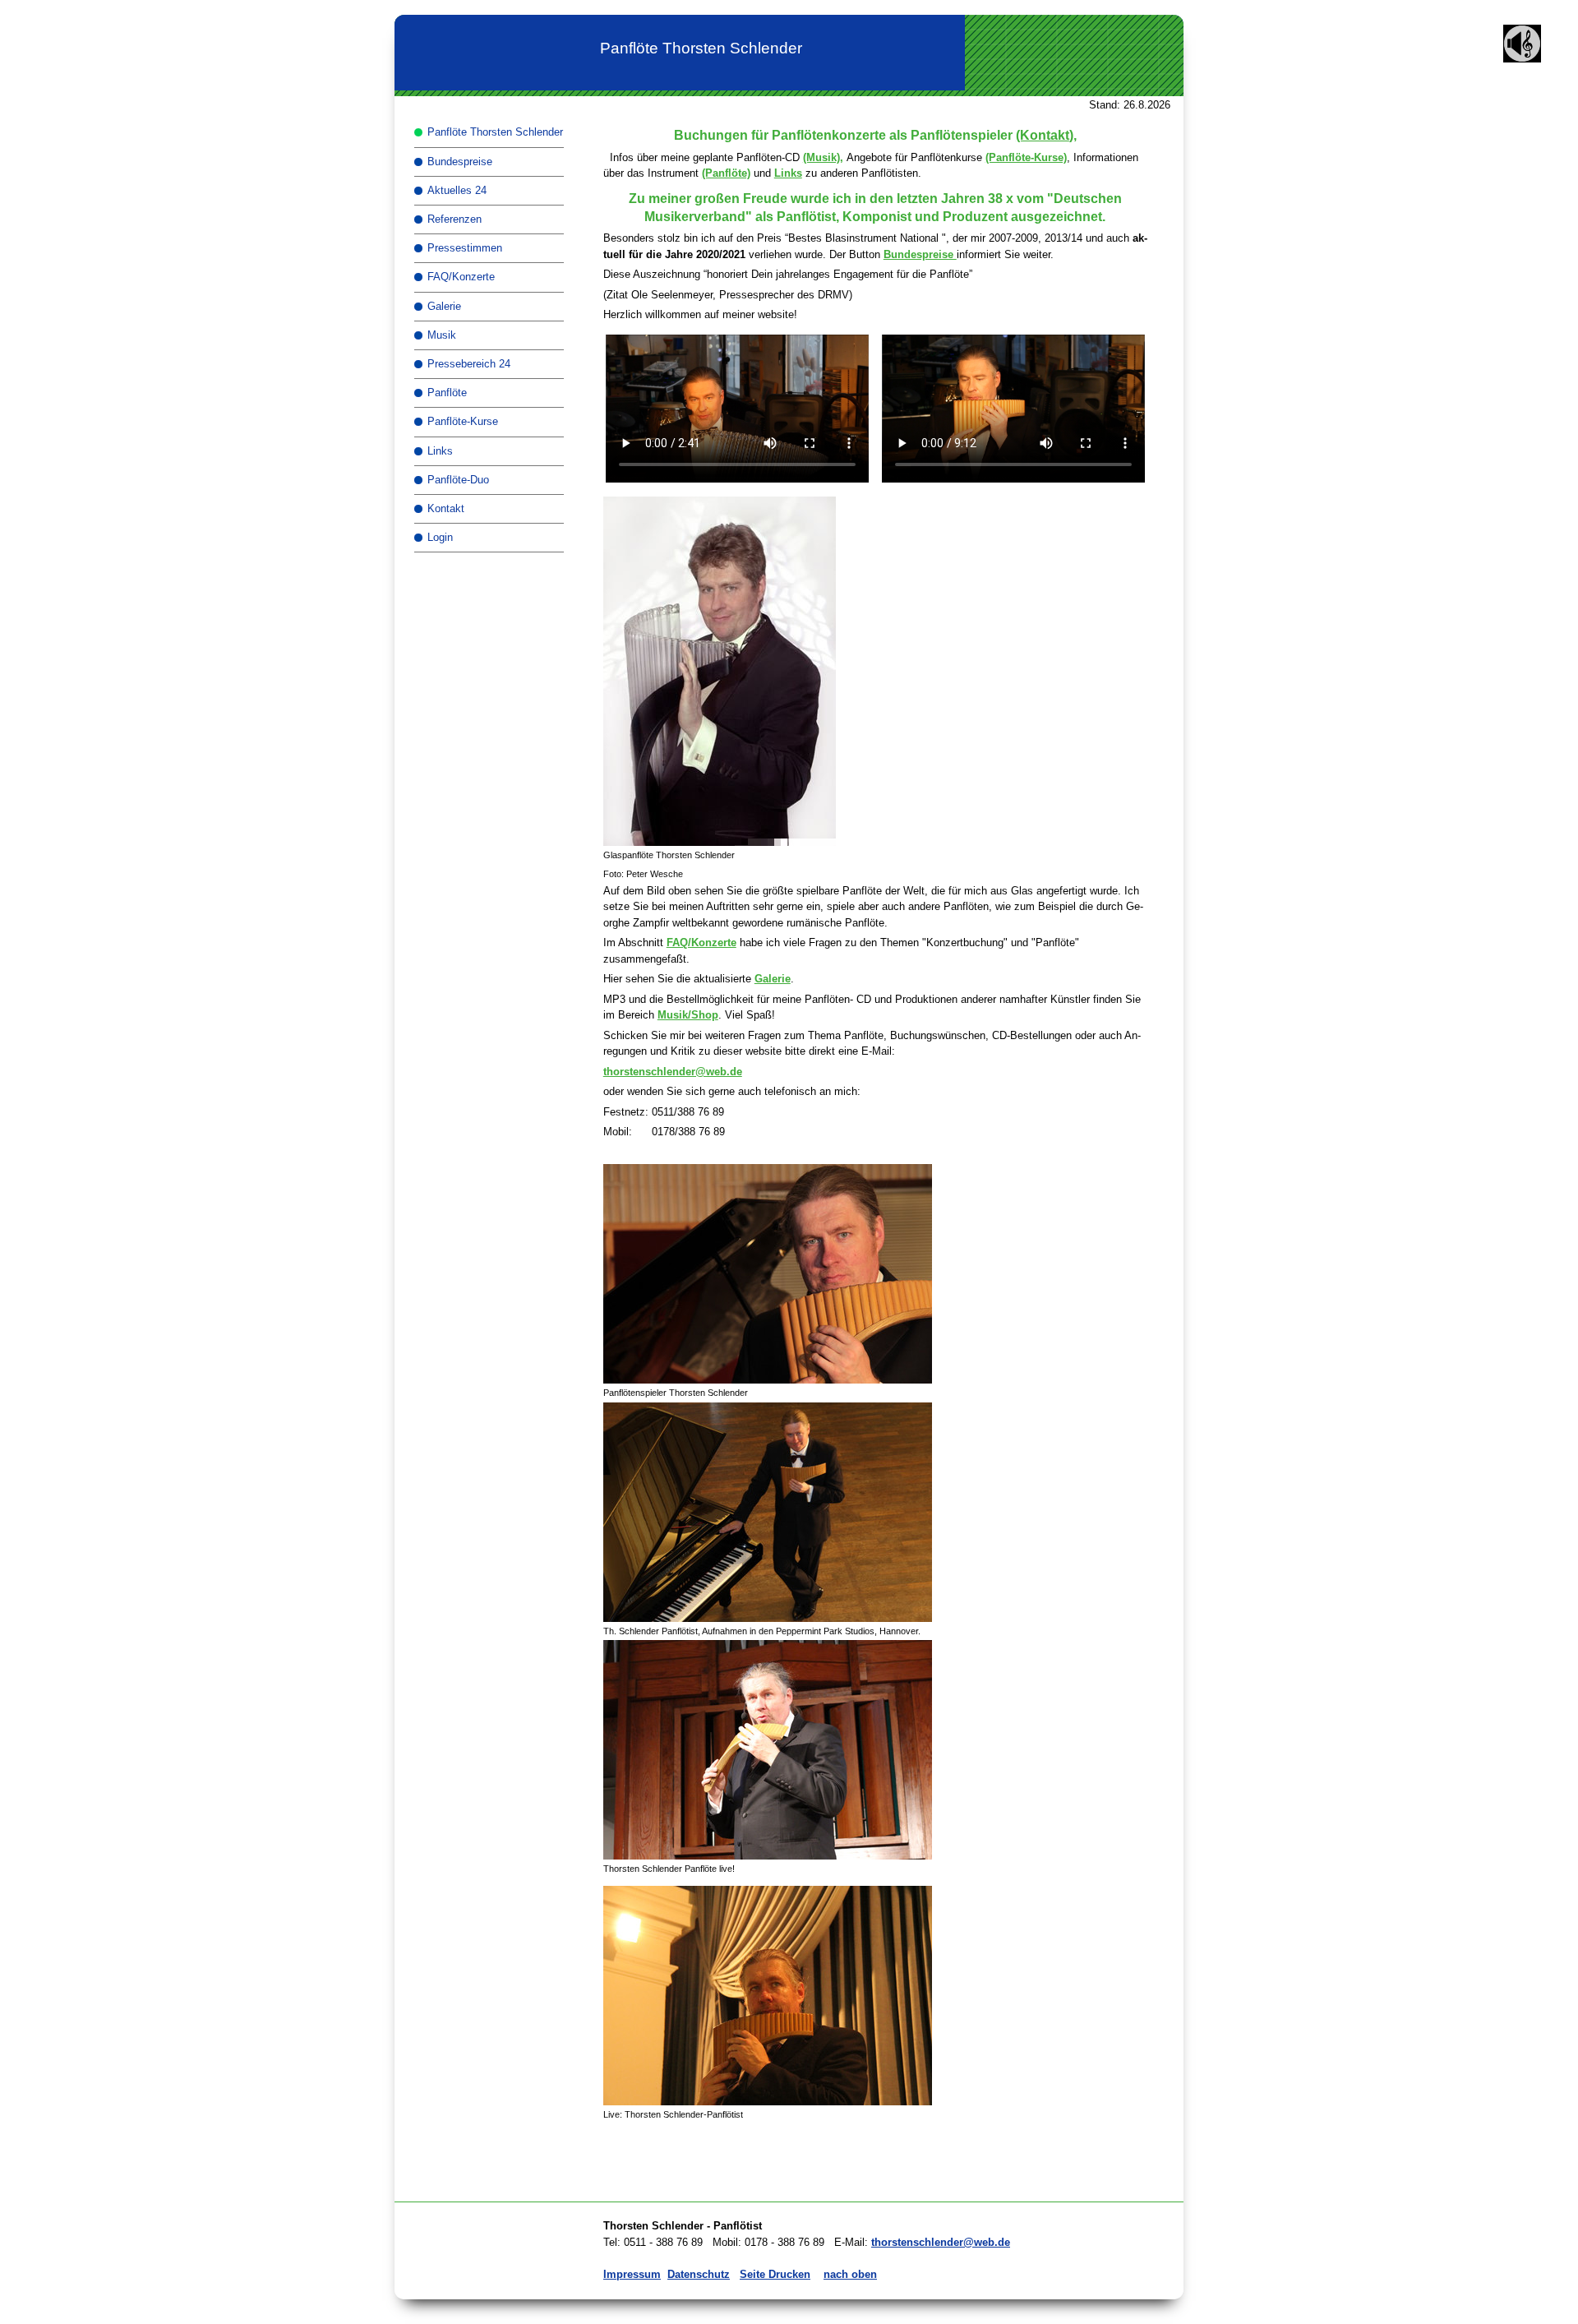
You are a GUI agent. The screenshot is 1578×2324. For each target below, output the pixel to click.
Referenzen (454, 219)
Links (788, 173)
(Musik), (823, 157)
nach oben (850, 2274)
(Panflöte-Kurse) (1026, 157)
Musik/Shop (688, 1015)
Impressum (632, 2274)
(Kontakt (1043, 135)
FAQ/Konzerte (701, 943)
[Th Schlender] (875, 671)
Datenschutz (699, 2274)
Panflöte (447, 393)
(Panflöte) (726, 173)
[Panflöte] (768, 1750)
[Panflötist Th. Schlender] (768, 1996)
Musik (442, 335)
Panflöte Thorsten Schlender (495, 132)
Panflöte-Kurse (463, 421)
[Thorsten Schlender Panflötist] (875, 1274)
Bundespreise (920, 254)
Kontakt (446, 508)
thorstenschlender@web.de (673, 1072)
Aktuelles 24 (457, 190)
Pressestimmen (465, 248)
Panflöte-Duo (458, 480)
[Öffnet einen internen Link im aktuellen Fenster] (1522, 59)
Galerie (773, 979)
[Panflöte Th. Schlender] (875, 1512)
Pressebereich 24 (469, 364)
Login (440, 537)
